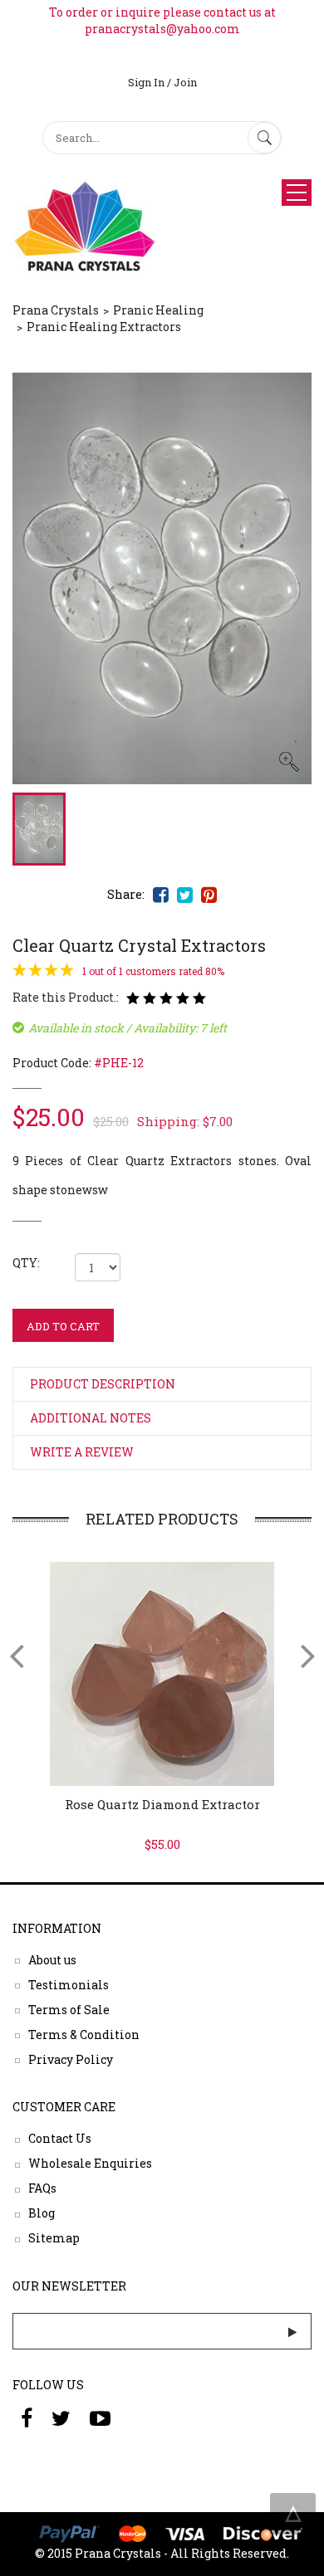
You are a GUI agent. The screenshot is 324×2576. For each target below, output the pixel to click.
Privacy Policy (71, 2059)
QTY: (26, 1263)
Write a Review (82, 1452)
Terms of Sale (69, 2009)
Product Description (103, 1384)
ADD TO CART (63, 1326)
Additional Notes (91, 1418)
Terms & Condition (84, 2034)
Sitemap (54, 2238)
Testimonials (69, 1984)
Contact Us (60, 2138)
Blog (42, 2213)
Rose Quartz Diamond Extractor (162, 1804)
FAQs (42, 2188)
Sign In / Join (162, 82)
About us (52, 1959)
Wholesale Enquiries (90, 2163)
